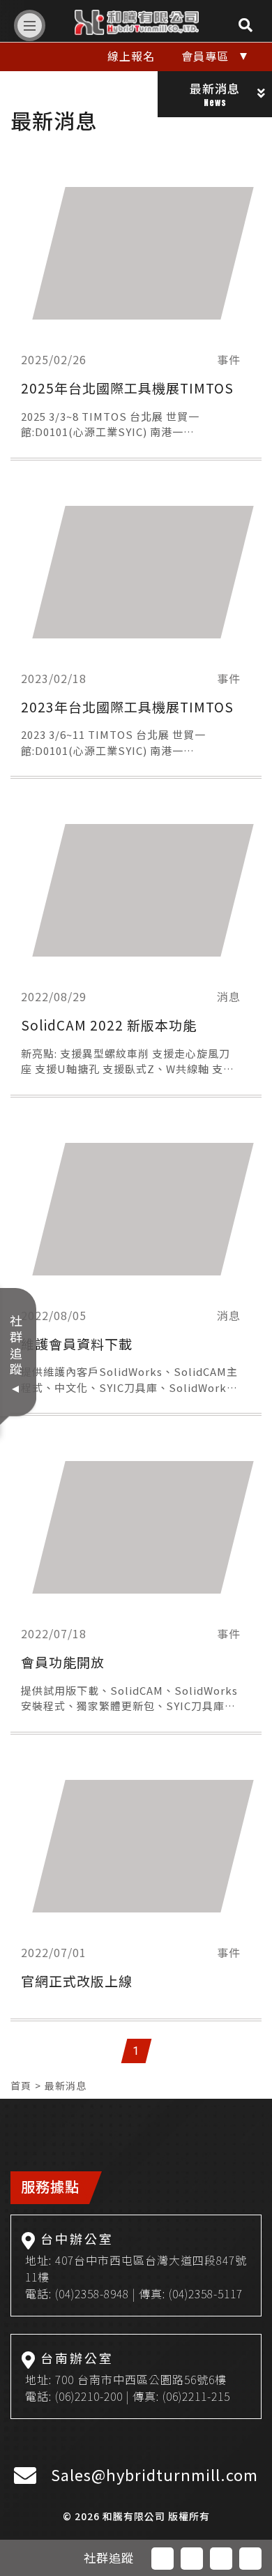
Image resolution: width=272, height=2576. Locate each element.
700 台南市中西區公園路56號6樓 (141, 2379)
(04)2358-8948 (92, 2293)
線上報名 (131, 56)
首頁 (21, 2085)
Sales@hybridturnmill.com (154, 2474)
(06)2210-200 (89, 2396)
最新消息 (66, 2085)
